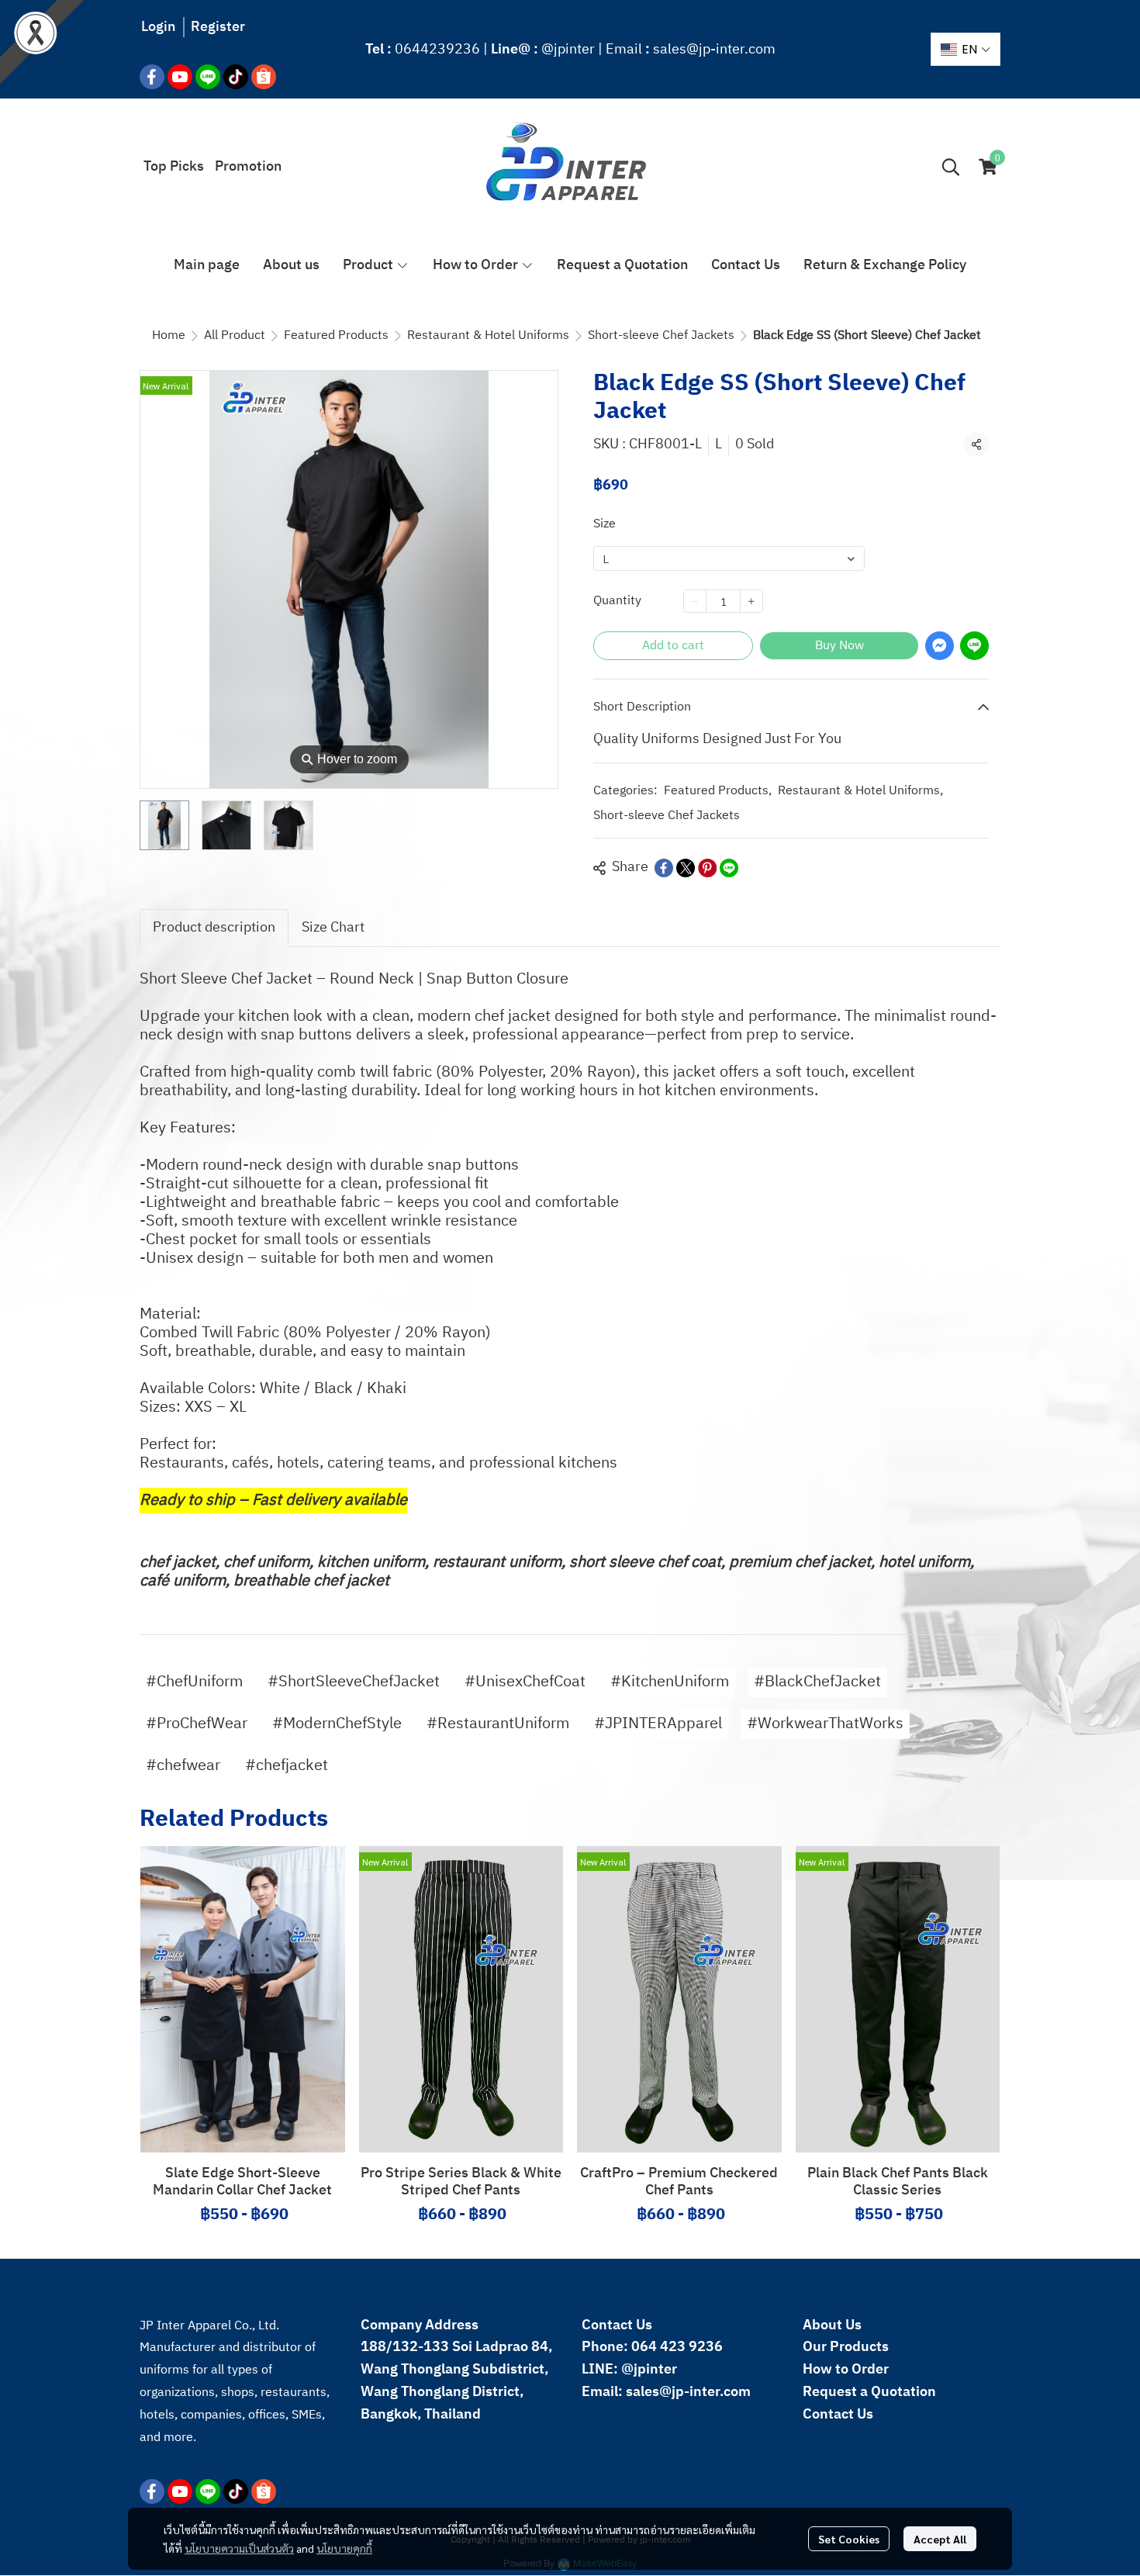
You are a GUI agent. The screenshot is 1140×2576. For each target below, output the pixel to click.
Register (218, 27)
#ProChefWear (197, 1724)
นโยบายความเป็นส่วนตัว (239, 2548)
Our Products (846, 2347)
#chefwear (183, 1766)
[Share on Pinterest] (707, 868)
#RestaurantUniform (498, 1724)
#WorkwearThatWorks (825, 1724)
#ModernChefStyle (337, 1724)
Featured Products (336, 335)
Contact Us (838, 2415)
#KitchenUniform (670, 1682)
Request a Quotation (869, 2392)
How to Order (846, 2370)
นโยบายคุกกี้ (344, 2548)
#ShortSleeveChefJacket (354, 1682)
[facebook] (152, 77)
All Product (235, 335)
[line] (208, 77)
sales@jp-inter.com (714, 50)
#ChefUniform (194, 1682)
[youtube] (180, 77)
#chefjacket (287, 1766)
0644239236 (437, 50)
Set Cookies (849, 2539)
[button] (966, 49)
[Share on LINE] (729, 868)
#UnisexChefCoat (525, 1682)
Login (158, 27)
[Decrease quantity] (695, 601)
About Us (832, 2325)
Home (169, 335)
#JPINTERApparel (658, 1724)
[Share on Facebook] (664, 868)
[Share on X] (686, 868)
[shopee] (264, 77)
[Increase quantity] (751, 601)
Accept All (940, 2539)
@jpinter (568, 50)
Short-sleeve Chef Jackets (661, 335)
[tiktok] (236, 77)
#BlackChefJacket (817, 1682)
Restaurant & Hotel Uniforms (488, 335)
